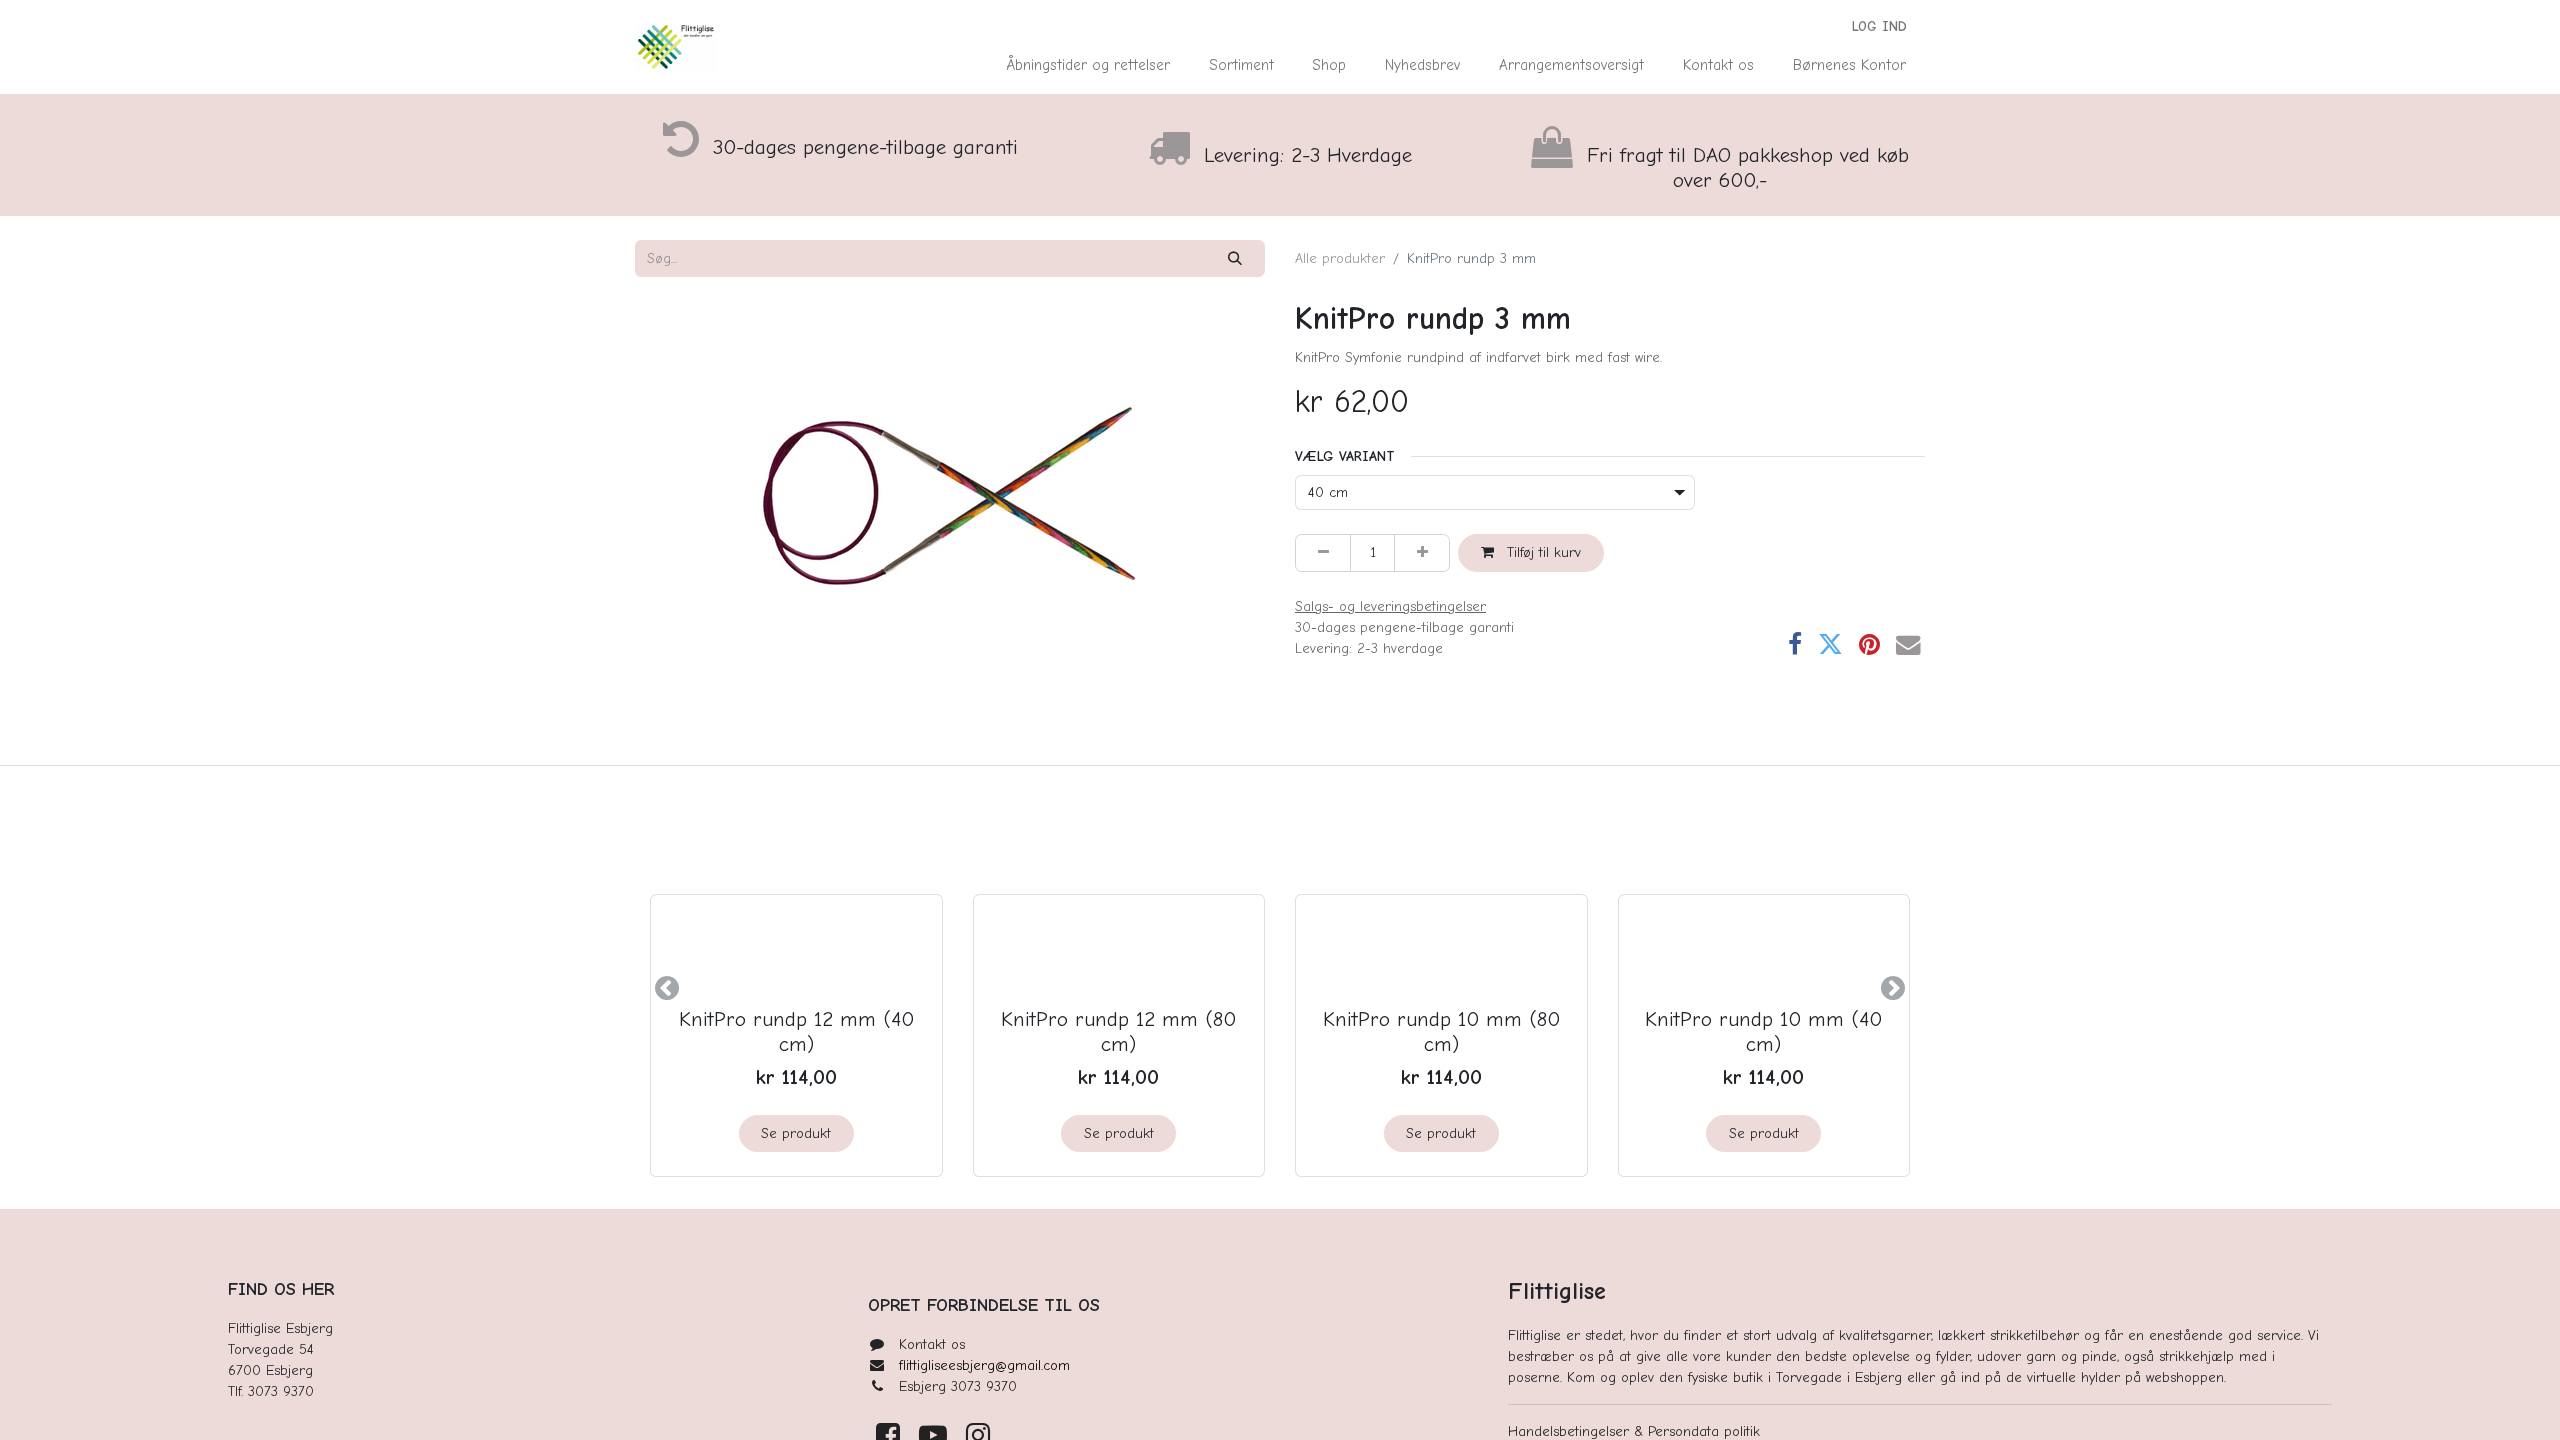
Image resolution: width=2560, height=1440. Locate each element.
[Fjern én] (1323, 552)
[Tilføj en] (1422, 552)
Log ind (1879, 26)
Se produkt (796, 1133)
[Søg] (1235, 258)
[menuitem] (1088, 65)
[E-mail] (1908, 645)
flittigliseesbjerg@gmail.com (984, 1365)
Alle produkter (1340, 258)
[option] (1280, 987)
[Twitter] (1830, 645)
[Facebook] (1795, 645)
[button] (667, 987)
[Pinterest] (1869, 645)
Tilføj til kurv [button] (1541, 552)
